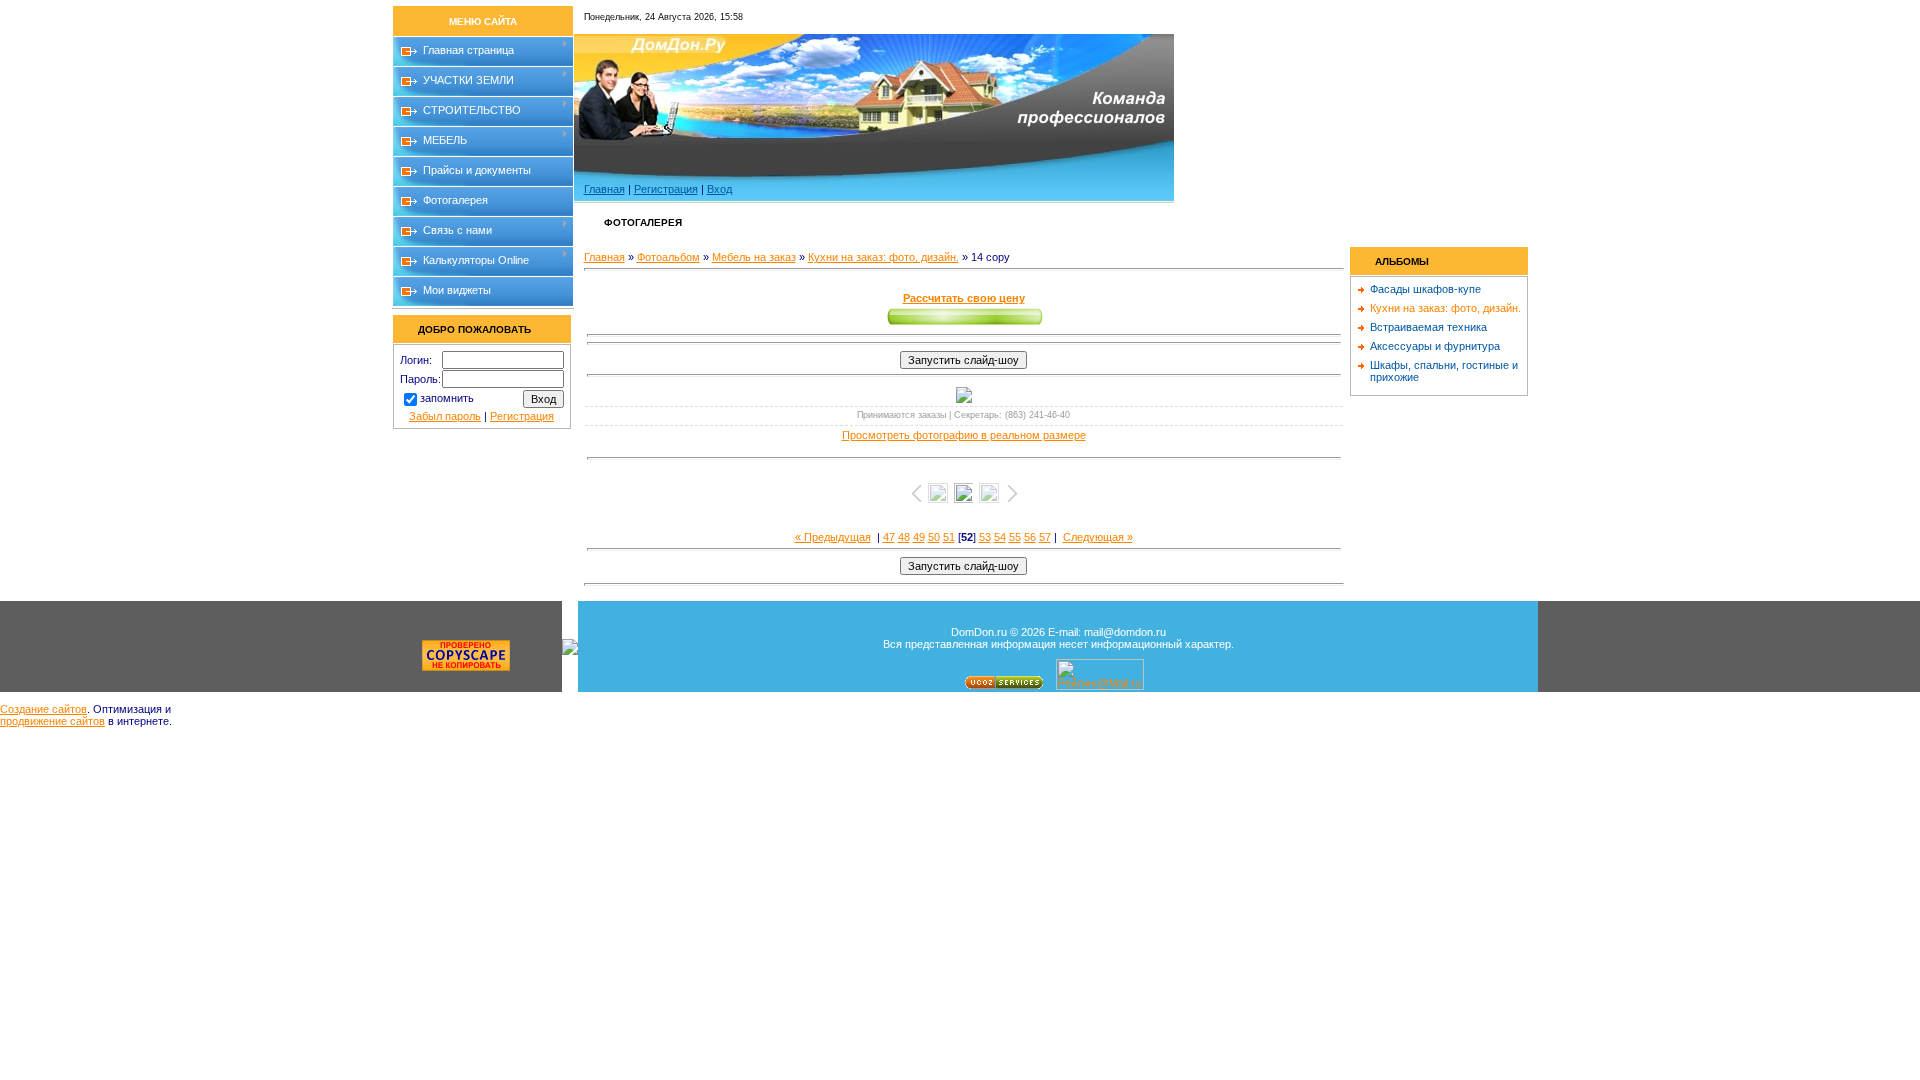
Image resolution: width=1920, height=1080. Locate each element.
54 (1000, 537)
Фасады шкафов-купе (1425, 289)
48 (904, 537)
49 (919, 537)
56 (1030, 537)
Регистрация (522, 416)
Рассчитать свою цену (964, 298)
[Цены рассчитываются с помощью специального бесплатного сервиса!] (964, 325)
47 (889, 537)
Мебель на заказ (754, 257)
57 (1045, 537)
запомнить (447, 398)
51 (949, 537)
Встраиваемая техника (1428, 327)
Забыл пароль (445, 416)
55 (1015, 537)
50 (934, 537)
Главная (604, 189)
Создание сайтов (43, 709)
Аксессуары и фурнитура (1435, 346)
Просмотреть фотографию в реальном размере (964, 435)
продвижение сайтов (52, 721)
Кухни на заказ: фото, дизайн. (883, 257)
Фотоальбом (668, 257)
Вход (719, 189)
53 (985, 537)
